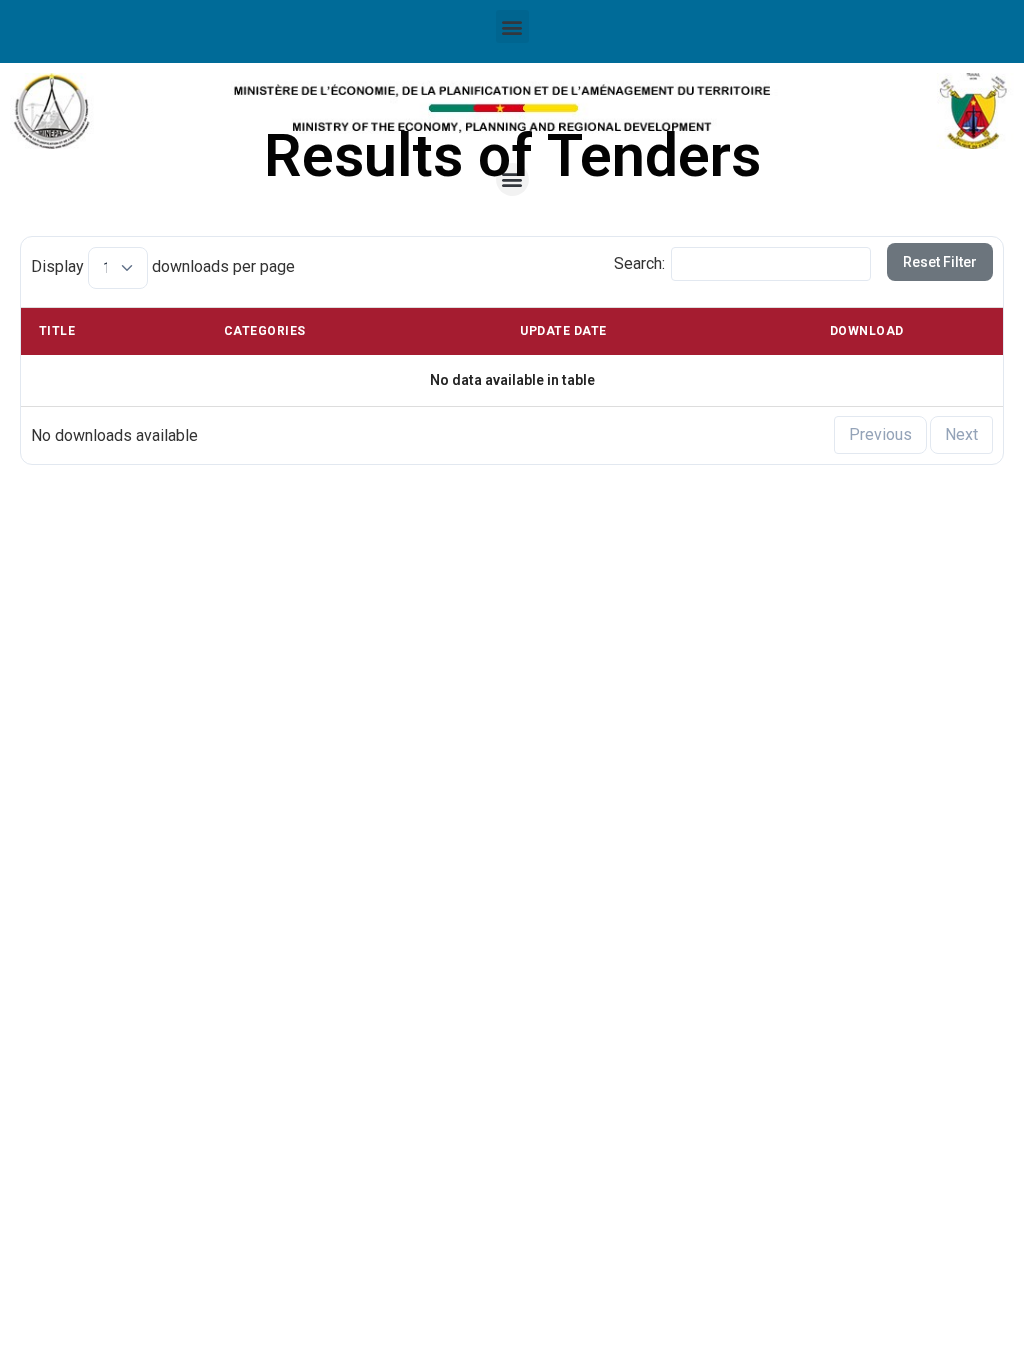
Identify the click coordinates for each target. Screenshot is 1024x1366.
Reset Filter (940, 262)
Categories (265, 331)
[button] (512, 26)
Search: (639, 262)
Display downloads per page (163, 266)
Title (57, 331)
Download (867, 331)
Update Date (563, 331)
